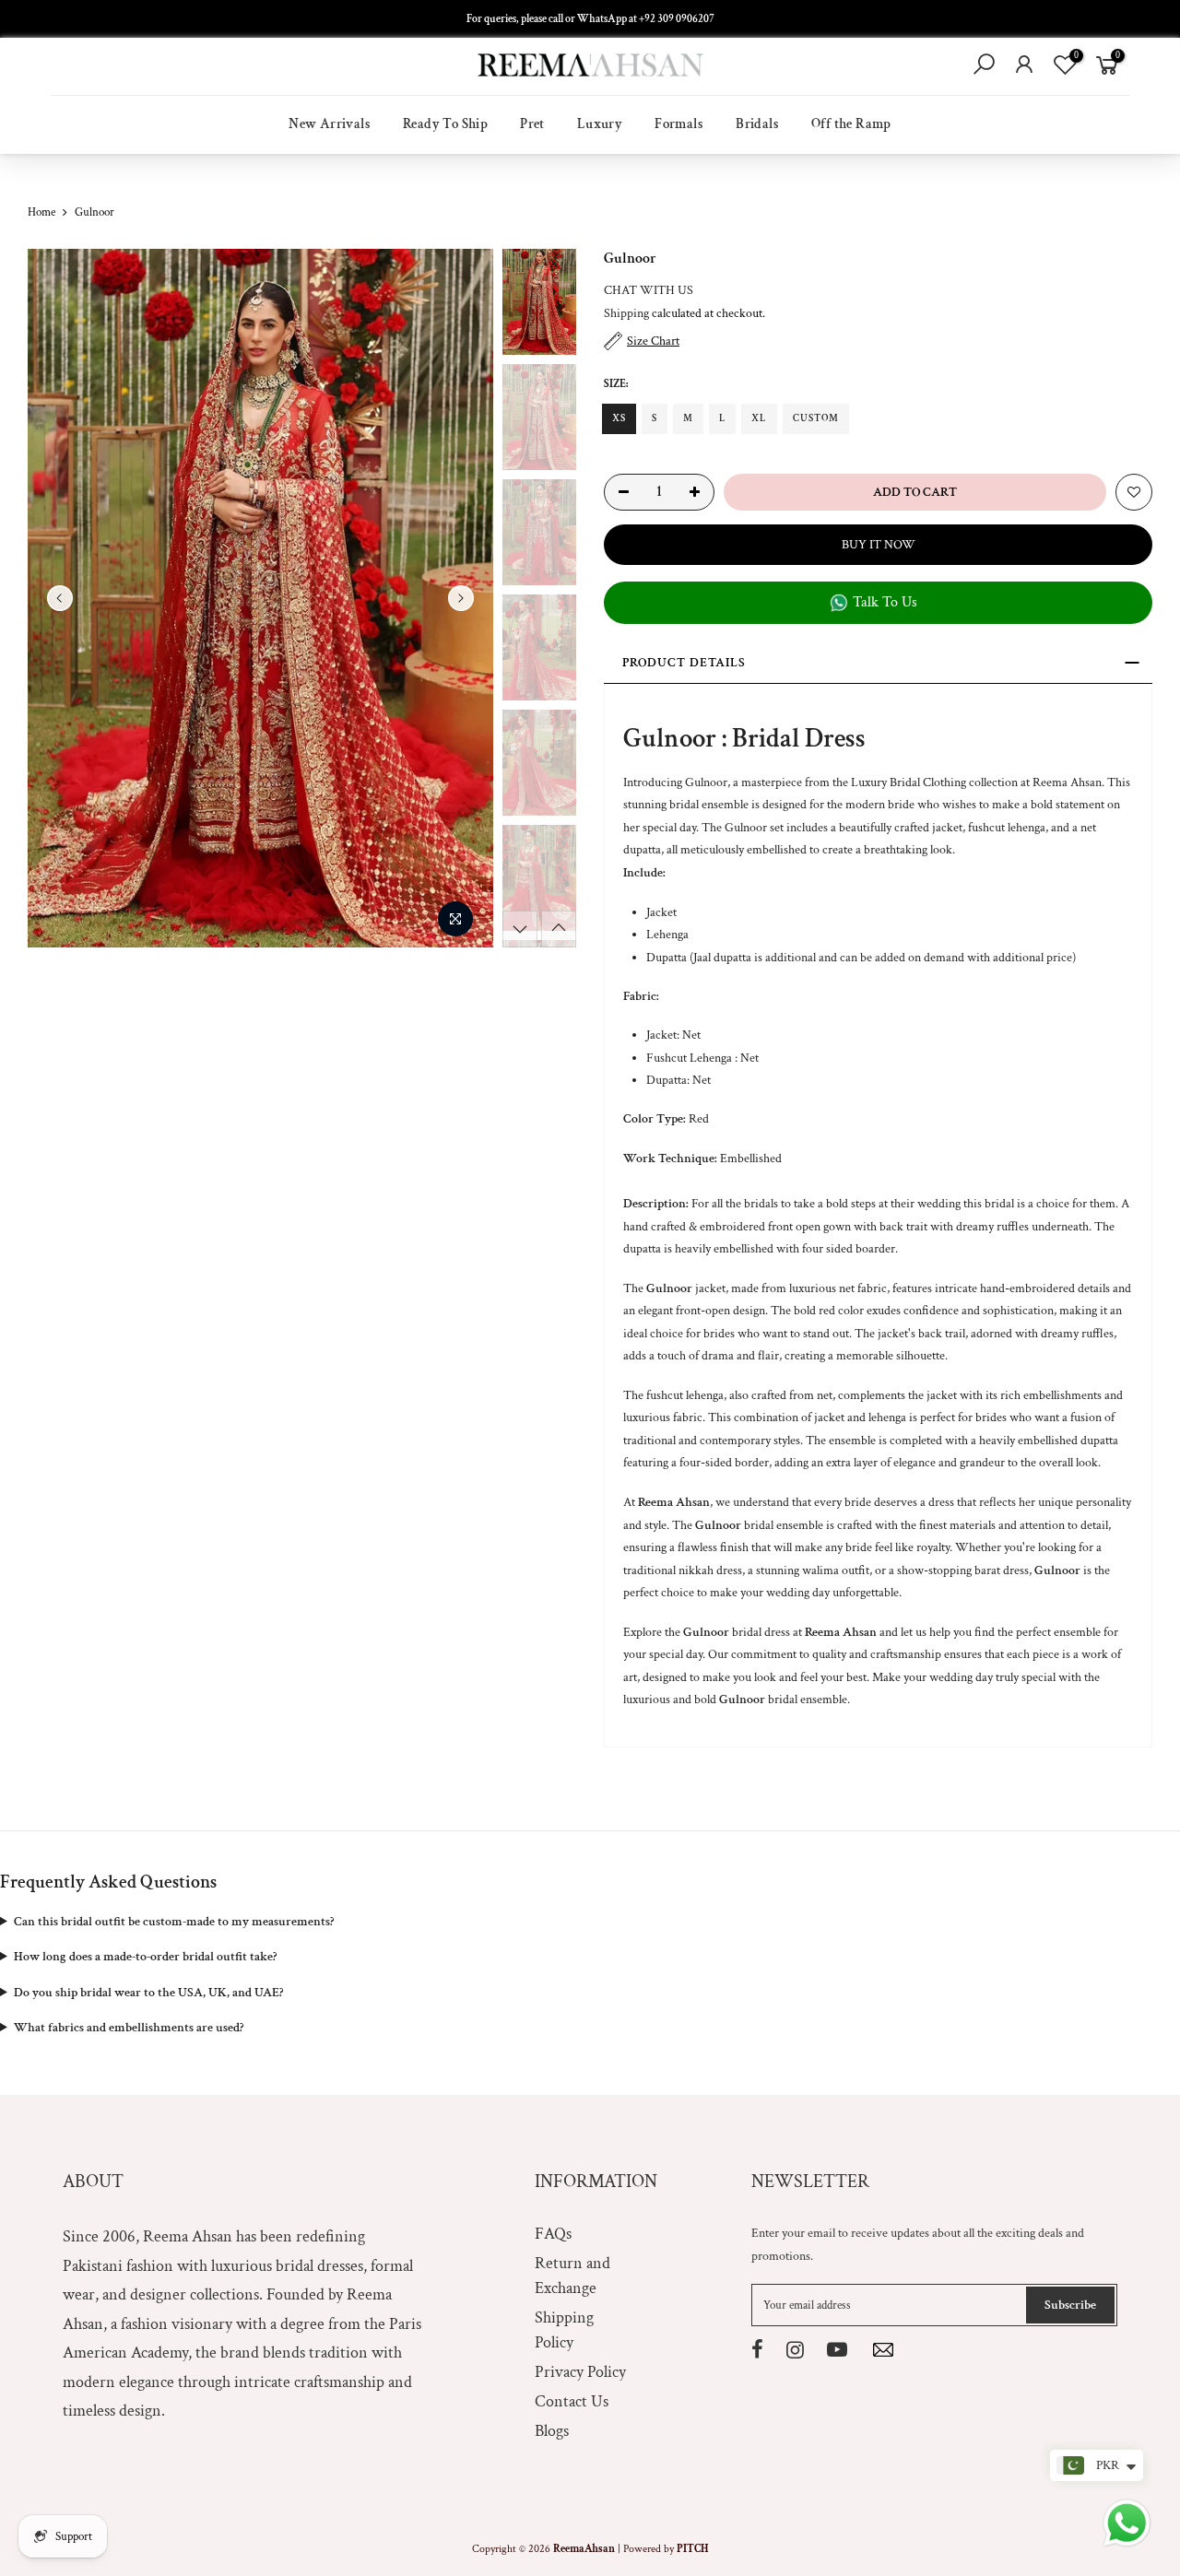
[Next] (461, 598)
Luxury (600, 124)
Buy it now (879, 545)
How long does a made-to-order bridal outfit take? (145, 1957)
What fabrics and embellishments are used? (129, 2028)
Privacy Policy (580, 2372)
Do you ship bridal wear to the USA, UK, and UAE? (148, 1993)
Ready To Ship (445, 124)
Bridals (757, 124)
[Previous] (60, 598)
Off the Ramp (851, 124)
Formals (679, 124)
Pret (532, 124)
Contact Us (572, 2401)
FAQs (553, 2234)
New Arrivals (330, 124)
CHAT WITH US (649, 290)
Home (41, 212)
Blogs (552, 2431)
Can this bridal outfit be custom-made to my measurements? (174, 1922)
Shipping (626, 313)
